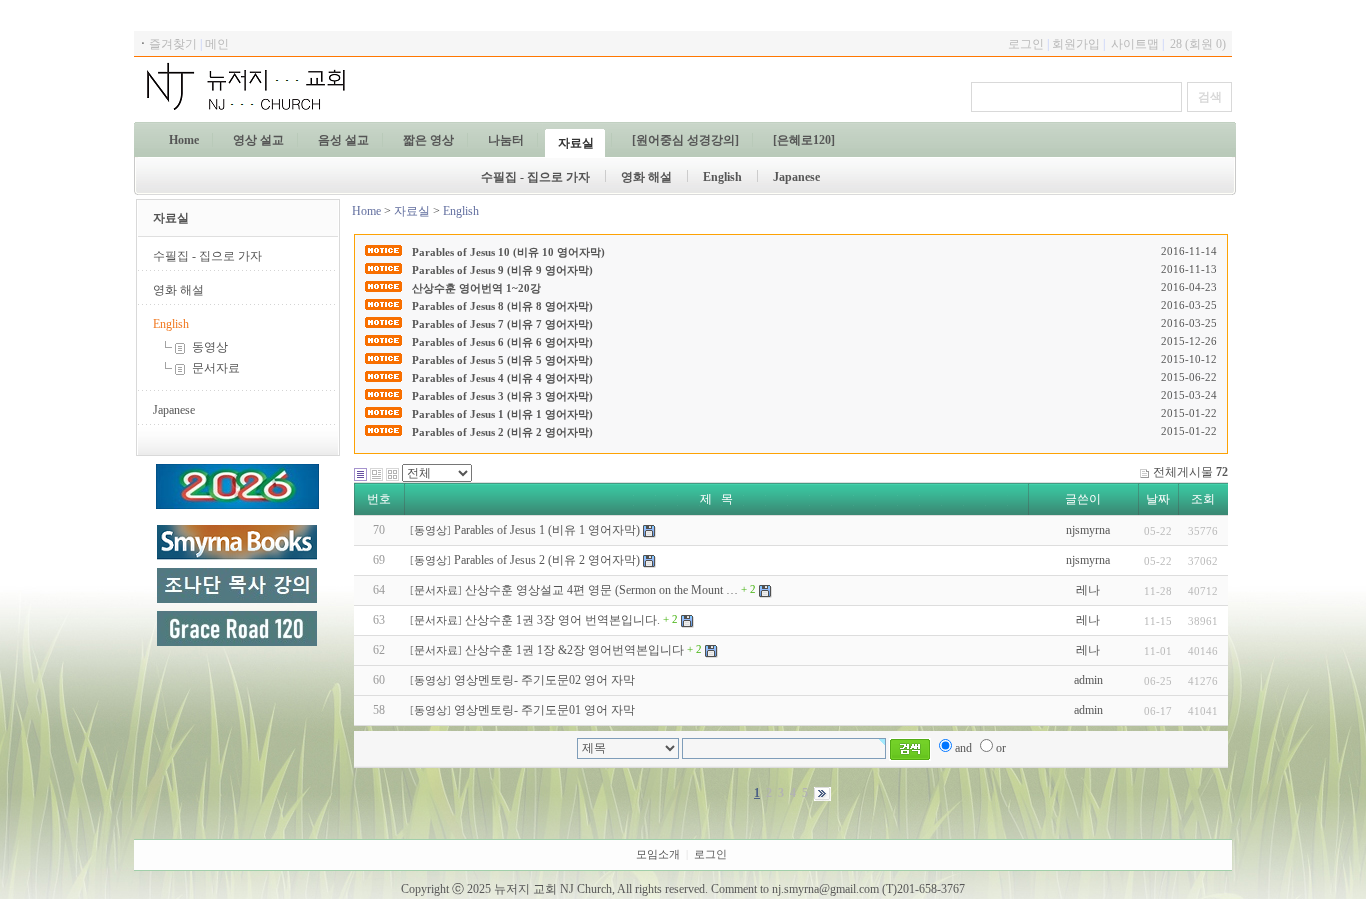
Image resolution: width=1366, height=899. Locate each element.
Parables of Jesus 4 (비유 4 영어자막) (502, 378)
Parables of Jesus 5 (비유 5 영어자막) (502, 360)
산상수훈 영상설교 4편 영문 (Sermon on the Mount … (601, 590)
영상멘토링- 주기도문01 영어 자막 (544, 710)
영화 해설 (178, 290)
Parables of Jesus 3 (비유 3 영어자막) (502, 396)
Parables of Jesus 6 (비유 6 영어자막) (502, 342)
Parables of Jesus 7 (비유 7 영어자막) (502, 324)
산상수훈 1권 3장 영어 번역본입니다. (562, 620)
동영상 (208, 347)
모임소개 (658, 854)
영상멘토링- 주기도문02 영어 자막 (544, 680)
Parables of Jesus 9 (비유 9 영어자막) (502, 270)
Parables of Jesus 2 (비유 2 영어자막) (502, 432)
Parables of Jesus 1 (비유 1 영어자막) (502, 414)
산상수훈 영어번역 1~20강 (476, 288)
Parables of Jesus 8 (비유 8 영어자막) (502, 306)
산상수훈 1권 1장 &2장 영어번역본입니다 (574, 650)
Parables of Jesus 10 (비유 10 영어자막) (508, 252)
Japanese (174, 410)
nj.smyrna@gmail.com (825, 889)
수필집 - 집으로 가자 (207, 256)
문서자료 (214, 368)
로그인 (710, 854)
